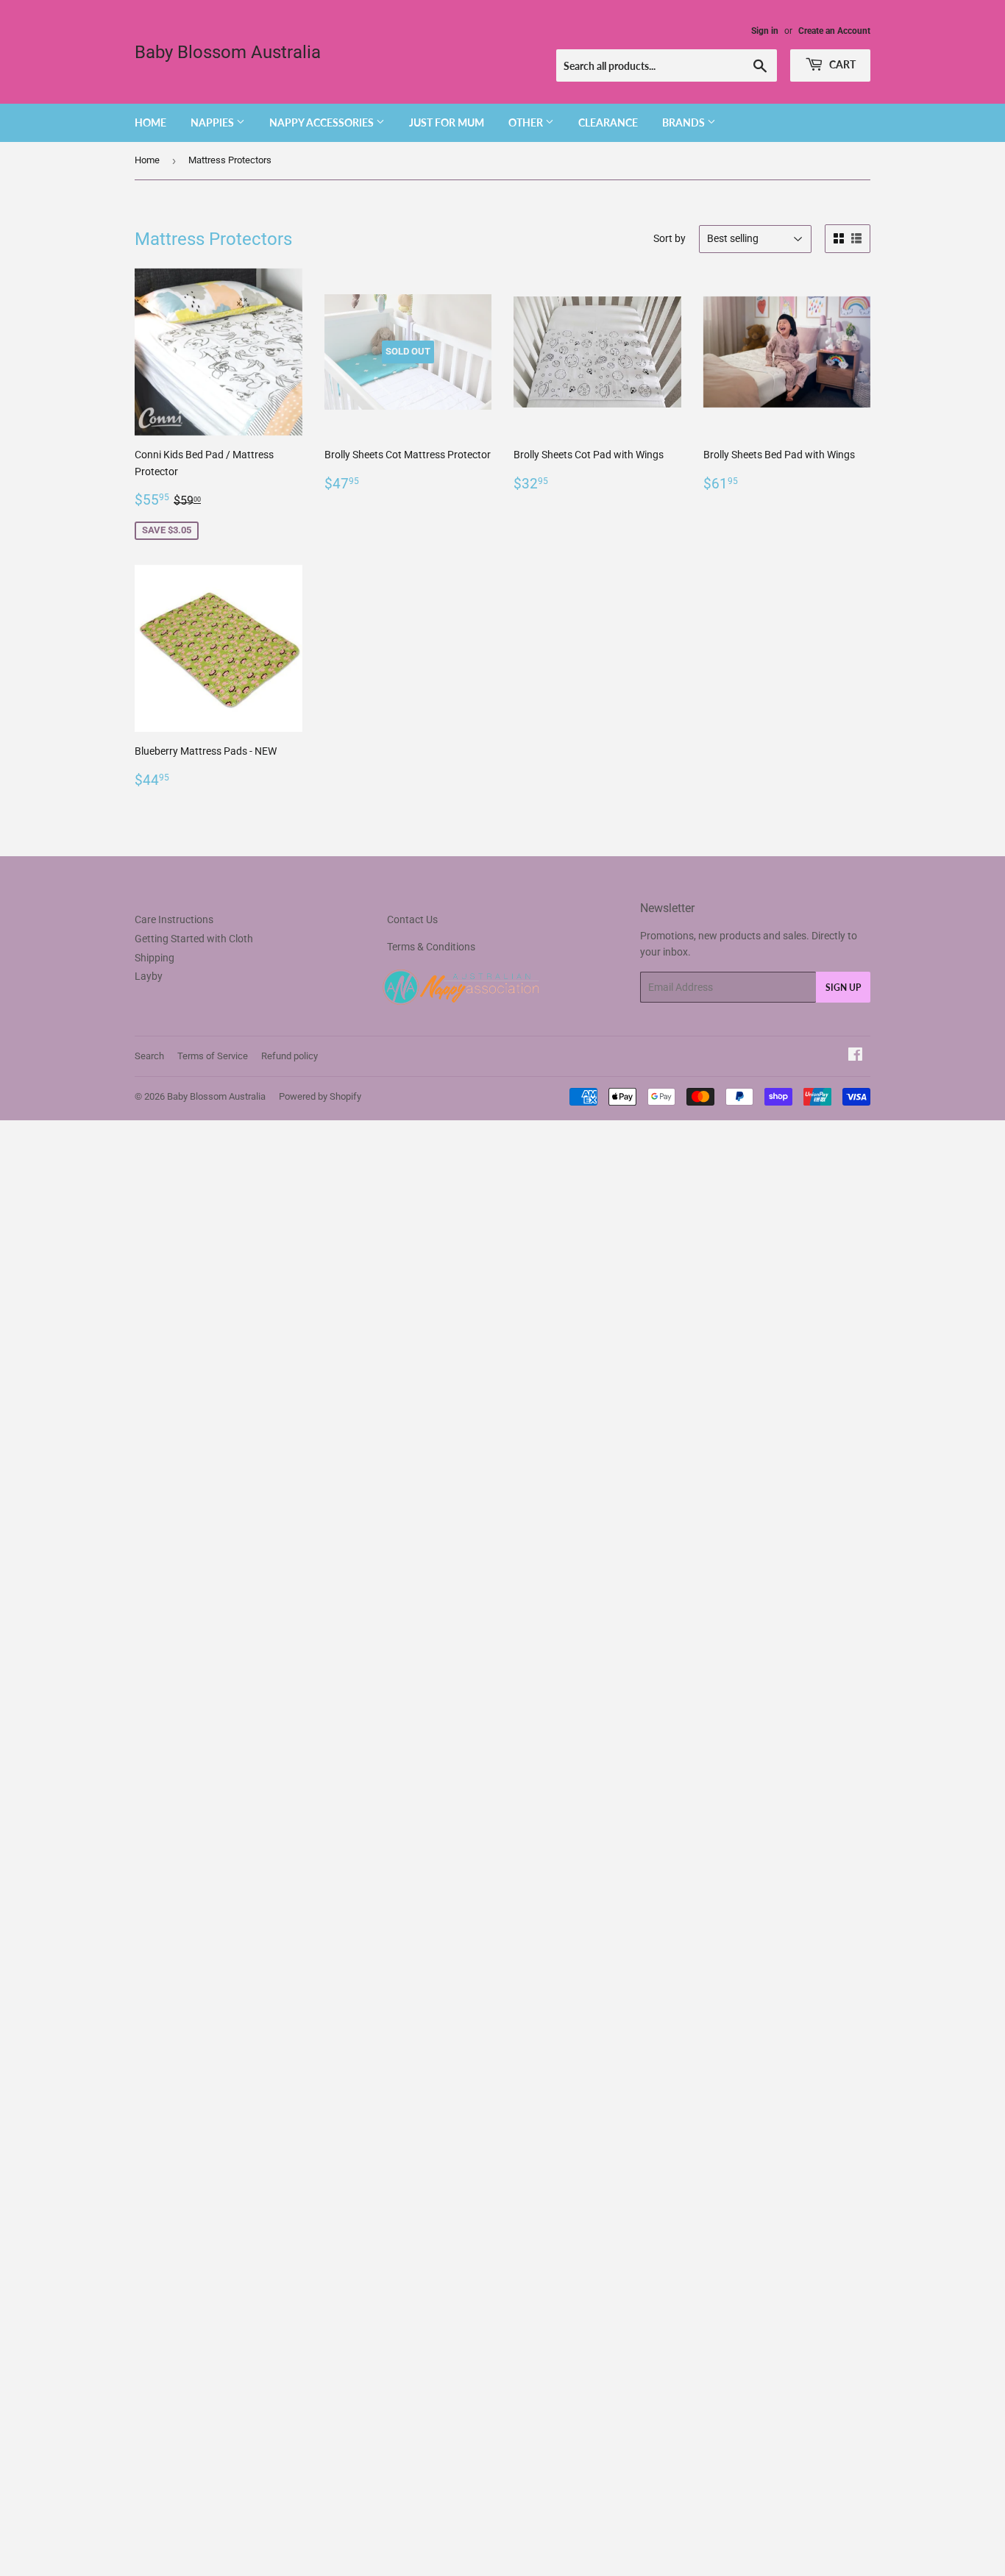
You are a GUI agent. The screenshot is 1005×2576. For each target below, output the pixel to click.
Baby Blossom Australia (228, 52)
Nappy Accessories (323, 122)
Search (149, 1056)
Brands (685, 122)
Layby (149, 976)
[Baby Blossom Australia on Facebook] (855, 1056)
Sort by (670, 238)
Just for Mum (447, 122)
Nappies (213, 122)
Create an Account (834, 31)
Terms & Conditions (431, 947)
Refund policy (290, 1056)
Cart (841, 64)
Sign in (765, 31)
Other (527, 122)
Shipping (155, 958)
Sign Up (843, 988)
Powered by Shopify (320, 1096)
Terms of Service (213, 1056)
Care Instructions (174, 919)
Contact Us (412, 919)
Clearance (608, 122)
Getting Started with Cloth (194, 939)
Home (150, 122)
